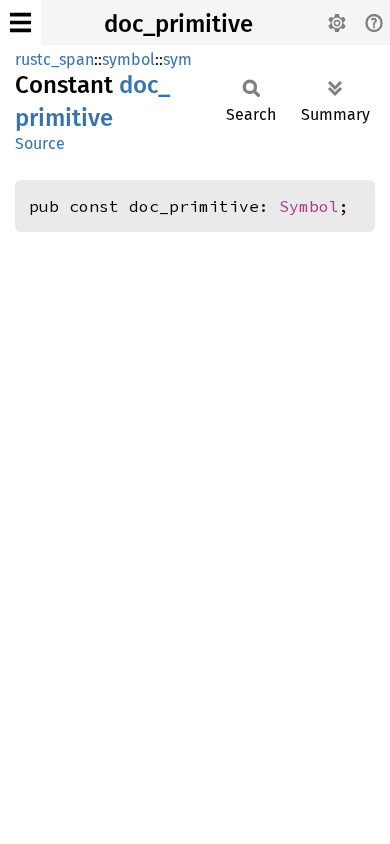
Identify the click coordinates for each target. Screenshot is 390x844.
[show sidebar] (20, 22)
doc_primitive (178, 24)
